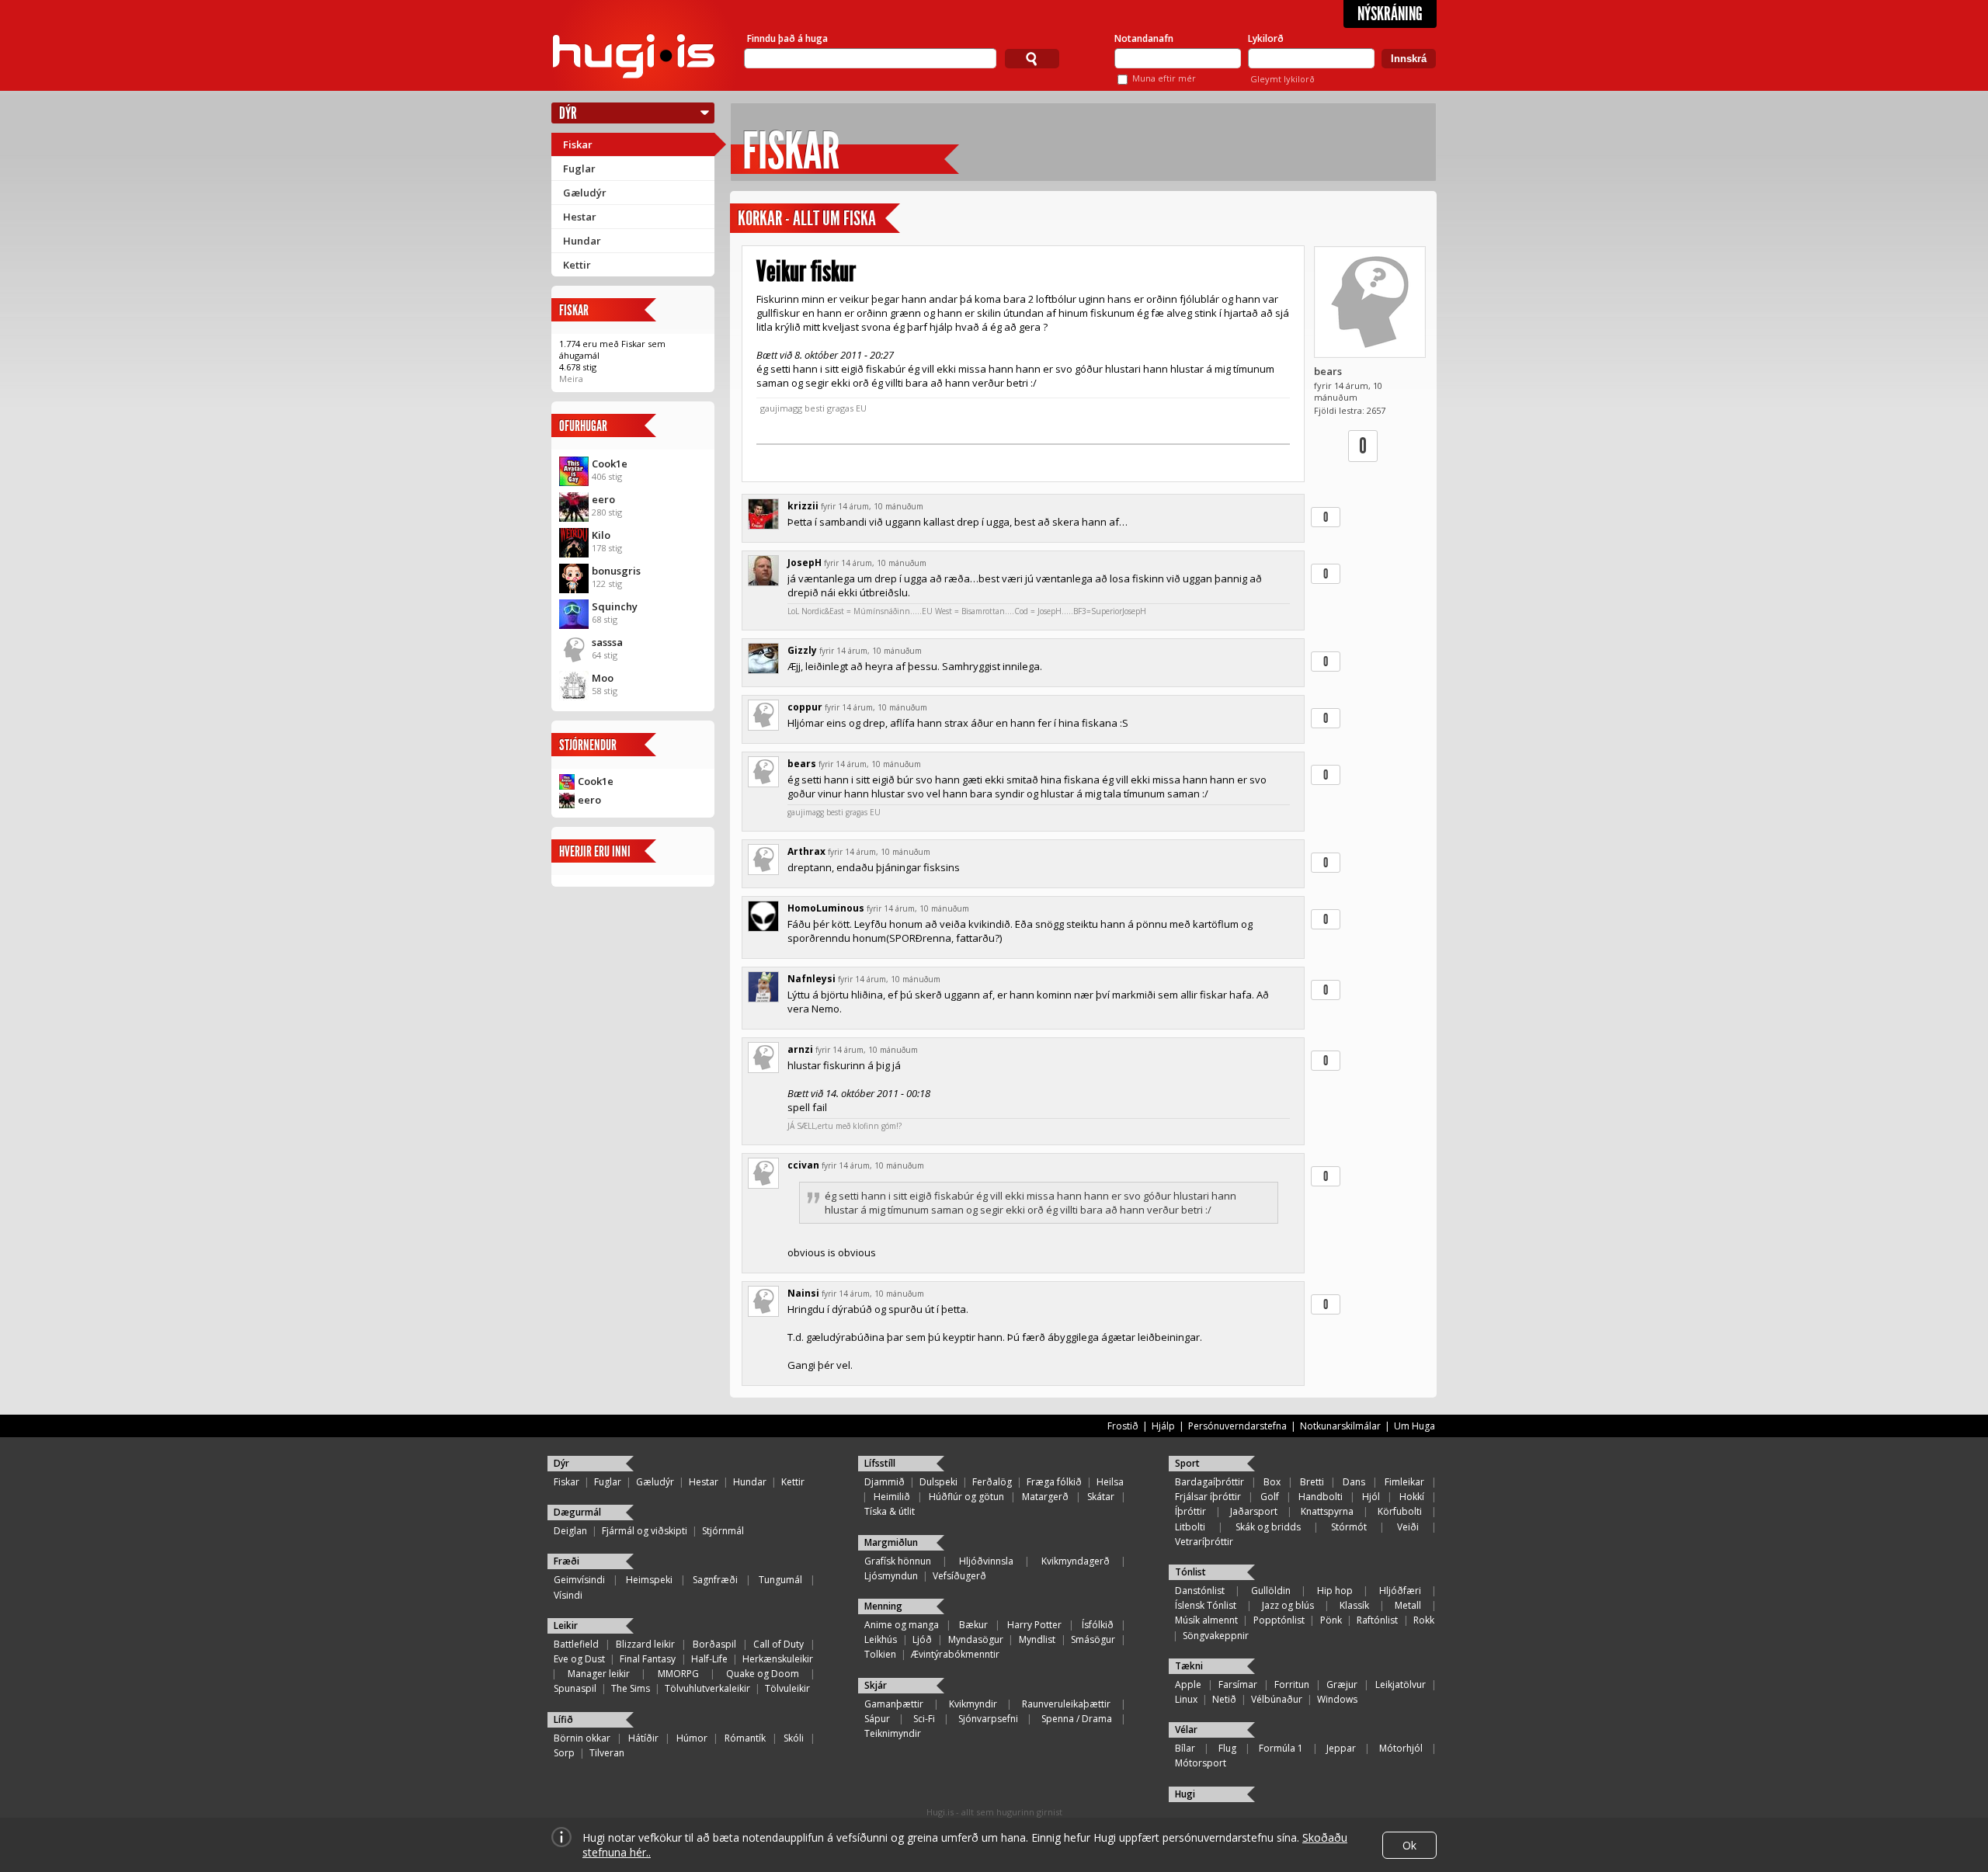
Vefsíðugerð (959, 1576)
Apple (1188, 1684)
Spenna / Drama (1077, 1719)
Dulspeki (938, 1482)
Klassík (1354, 1605)
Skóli (794, 1738)
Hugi (1185, 1794)
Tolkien (880, 1654)
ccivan (803, 1165)
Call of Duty (779, 1644)
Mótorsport (1201, 1763)
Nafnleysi (812, 979)
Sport (1187, 1463)
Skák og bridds (1268, 1527)
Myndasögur (976, 1639)
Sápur (877, 1719)
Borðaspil (714, 1644)
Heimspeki (649, 1580)
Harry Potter (1034, 1625)
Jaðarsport (1254, 1511)
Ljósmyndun (891, 1576)
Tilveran (607, 1753)
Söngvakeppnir (1216, 1636)
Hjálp (1163, 1426)
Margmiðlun (891, 1542)
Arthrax (806, 851)
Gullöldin (1271, 1591)
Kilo (601, 535)
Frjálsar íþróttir (1208, 1497)
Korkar (760, 219)
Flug (1227, 1748)
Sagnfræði (715, 1580)
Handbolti (1321, 1497)
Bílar (1185, 1748)
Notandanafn (1144, 38)
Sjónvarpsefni (988, 1719)
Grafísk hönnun (898, 1561)
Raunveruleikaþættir (1066, 1704)
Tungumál (780, 1580)
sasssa (607, 642)
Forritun (1292, 1684)
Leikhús (881, 1639)
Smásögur (1093, 1639)
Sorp (564, 1753)
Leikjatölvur (1401, 1684)
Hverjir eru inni (595, 851)
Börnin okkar (582, 1738)
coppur (805, 707)
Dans (1354, 1482)
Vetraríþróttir (1204, 1542)
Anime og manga (902, 1625)
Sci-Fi (924, 1719)
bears (1328, 371)
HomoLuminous (826, 908)
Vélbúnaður (1277, 1699)
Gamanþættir (894, 1704)
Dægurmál (577, 1512)
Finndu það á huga (787, 38)
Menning (883, 1606)
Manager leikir (599, 1674)
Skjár (876, 1685)
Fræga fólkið (1054, 1482)
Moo (603, 678)
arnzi (800, 1049)
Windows (1337, 1699)
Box (1272, 1482)
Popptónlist (1279, 1620)
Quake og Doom (763, 1674)
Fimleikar (1404, 1482)
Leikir (566, 1625)
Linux (1186, 1699)
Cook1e (610, 464)
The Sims (631, 1688)
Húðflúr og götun (966, 1497)
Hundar (582, 241)
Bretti (1312, 1482)
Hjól (1371, 1497)
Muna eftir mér (1164, 78)
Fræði (567, 1561)
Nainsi (803, 1293)
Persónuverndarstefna (1237, 1426)
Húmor (692, 1738)
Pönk (1331, 1620)
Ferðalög (992, 1482)
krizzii (803, 506)
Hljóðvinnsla (986, 1561)
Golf (1270, 1497)
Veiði (1408, 1527)
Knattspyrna (1327, 1511)
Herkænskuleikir (778, 1659)
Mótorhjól (1401, 1748)
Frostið (1123, 1426)
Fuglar (579, 168)
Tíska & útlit (890, 1511)
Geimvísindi (579, 1580)
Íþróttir (1190, 1511)
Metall (1408, 1605)
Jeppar (1341, 1748)
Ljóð (922, 1639)
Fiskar (578, 144)
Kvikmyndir (973, 1704)
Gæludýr (585, 193)
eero (603, 499)
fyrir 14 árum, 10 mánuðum (872, 506)
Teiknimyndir (893, 1733)
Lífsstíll (880, 1463)
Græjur (1342, 1684)
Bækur (973, 1625)
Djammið (885, 1482)
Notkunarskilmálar (1340, 1426)
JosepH (805, 563)
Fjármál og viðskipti (645, 1531)
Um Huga (1415, 1426)
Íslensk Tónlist (1206, 1605)
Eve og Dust (579, 1659)
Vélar (1186, 1730)
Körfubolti (1400, 1511)
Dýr (568, 113)
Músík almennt (1206, 1620)
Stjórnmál (723, 1531)
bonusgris (616, 571)
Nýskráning (1390, 14)
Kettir (577, 265)
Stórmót (1349, 1527)
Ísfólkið (1098, 1625)
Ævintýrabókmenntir (955, 1654)
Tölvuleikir (787, 1688)
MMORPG (678, 1674)
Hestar (580, 217)
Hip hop (1335, 1591)
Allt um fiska (834, 219)
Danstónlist (1200, 1591)
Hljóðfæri (1400, 1591)
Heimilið (892, 1497)
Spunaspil (575, 1688)
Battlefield (576, 1644)
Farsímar (1238, 1684)
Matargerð (1045, 1497)
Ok (1409, 1845)
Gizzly (802, 650)
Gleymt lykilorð (1282, 79)
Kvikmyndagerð (1076, 1561)
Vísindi (568, 1595)
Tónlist (1190, 1572)
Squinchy (615, 606)
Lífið (563, 1719)
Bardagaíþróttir (1209, 1482)
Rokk (1424, 1620)
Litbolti (1190, 1527)
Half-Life (709, 1659)
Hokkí (1412, 1497)
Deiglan (570, 1531)
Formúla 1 (1281, 1748)
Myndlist (1037, 1639)
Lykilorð (1266, 38)
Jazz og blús (1288, 1605)
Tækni (1189, 1666)
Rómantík (745, 1738)
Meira (571, 379)
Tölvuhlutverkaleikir (707, 1688)
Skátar (1101, 1497)
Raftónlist (1377, 1620)
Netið (1224, 1699)
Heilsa (1110, 1482)
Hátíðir (643, 1738)
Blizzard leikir (645, 1644)
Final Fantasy (648, 1659)
